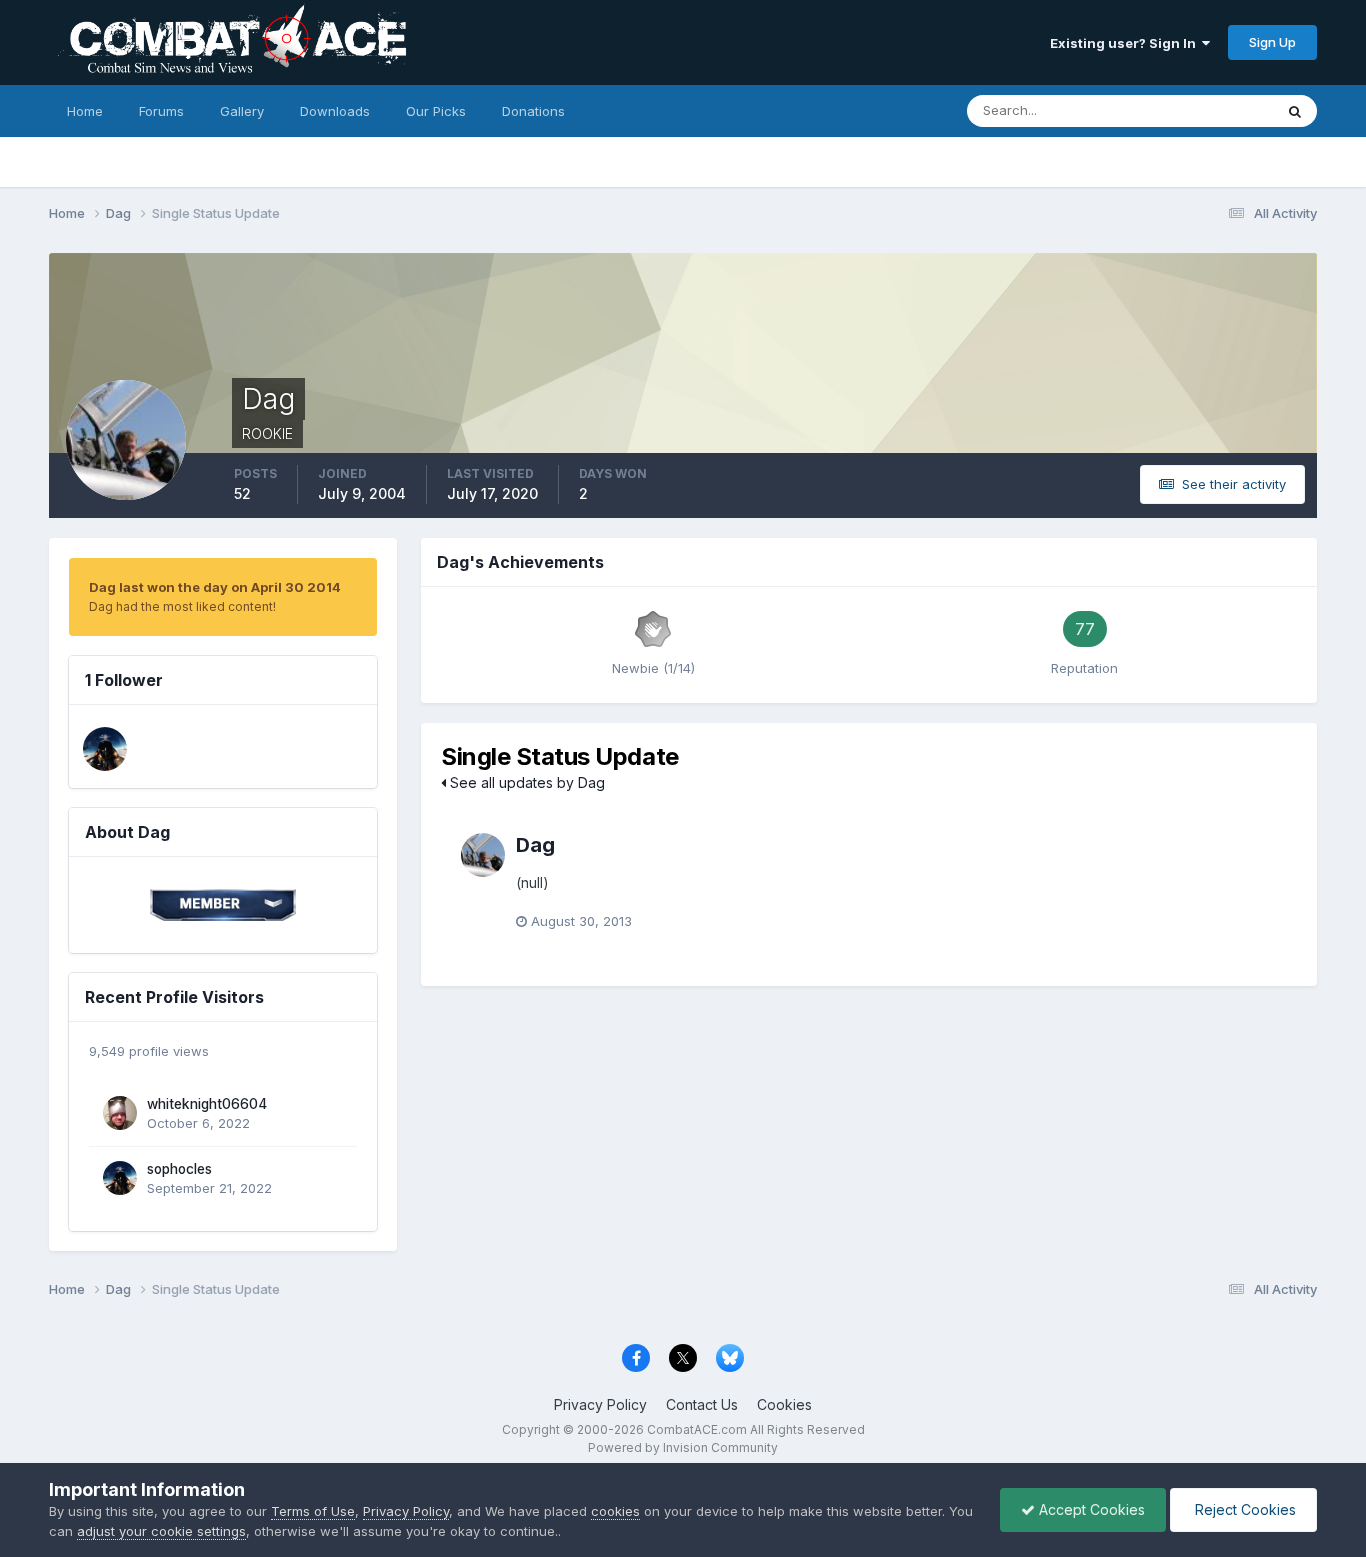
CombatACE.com (697, 1429)
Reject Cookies (1243, 1509)
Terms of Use (313, 1511)
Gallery (242, 111)
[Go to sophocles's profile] (105, 749)
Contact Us (702, 1404)
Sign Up (1272, 42)
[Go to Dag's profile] (483, 855)
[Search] (1295, 111)
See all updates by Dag (525, 782)
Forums (161, 111)
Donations (533, 111)
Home (85, 111)
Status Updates (1200, 110)
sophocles (179, 1169)
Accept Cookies (1090, 1509)
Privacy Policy (600, 1404)
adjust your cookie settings (161, 1531)
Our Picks (436, 111)
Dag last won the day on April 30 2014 (215, 587)
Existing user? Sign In (1126, 43)
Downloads (335, 111)
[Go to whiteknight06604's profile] (120, 1113)
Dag (535, 845)
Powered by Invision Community (683, 1447)
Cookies (784, 1404)
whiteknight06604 (207, 1104)
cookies (615, 1511)
